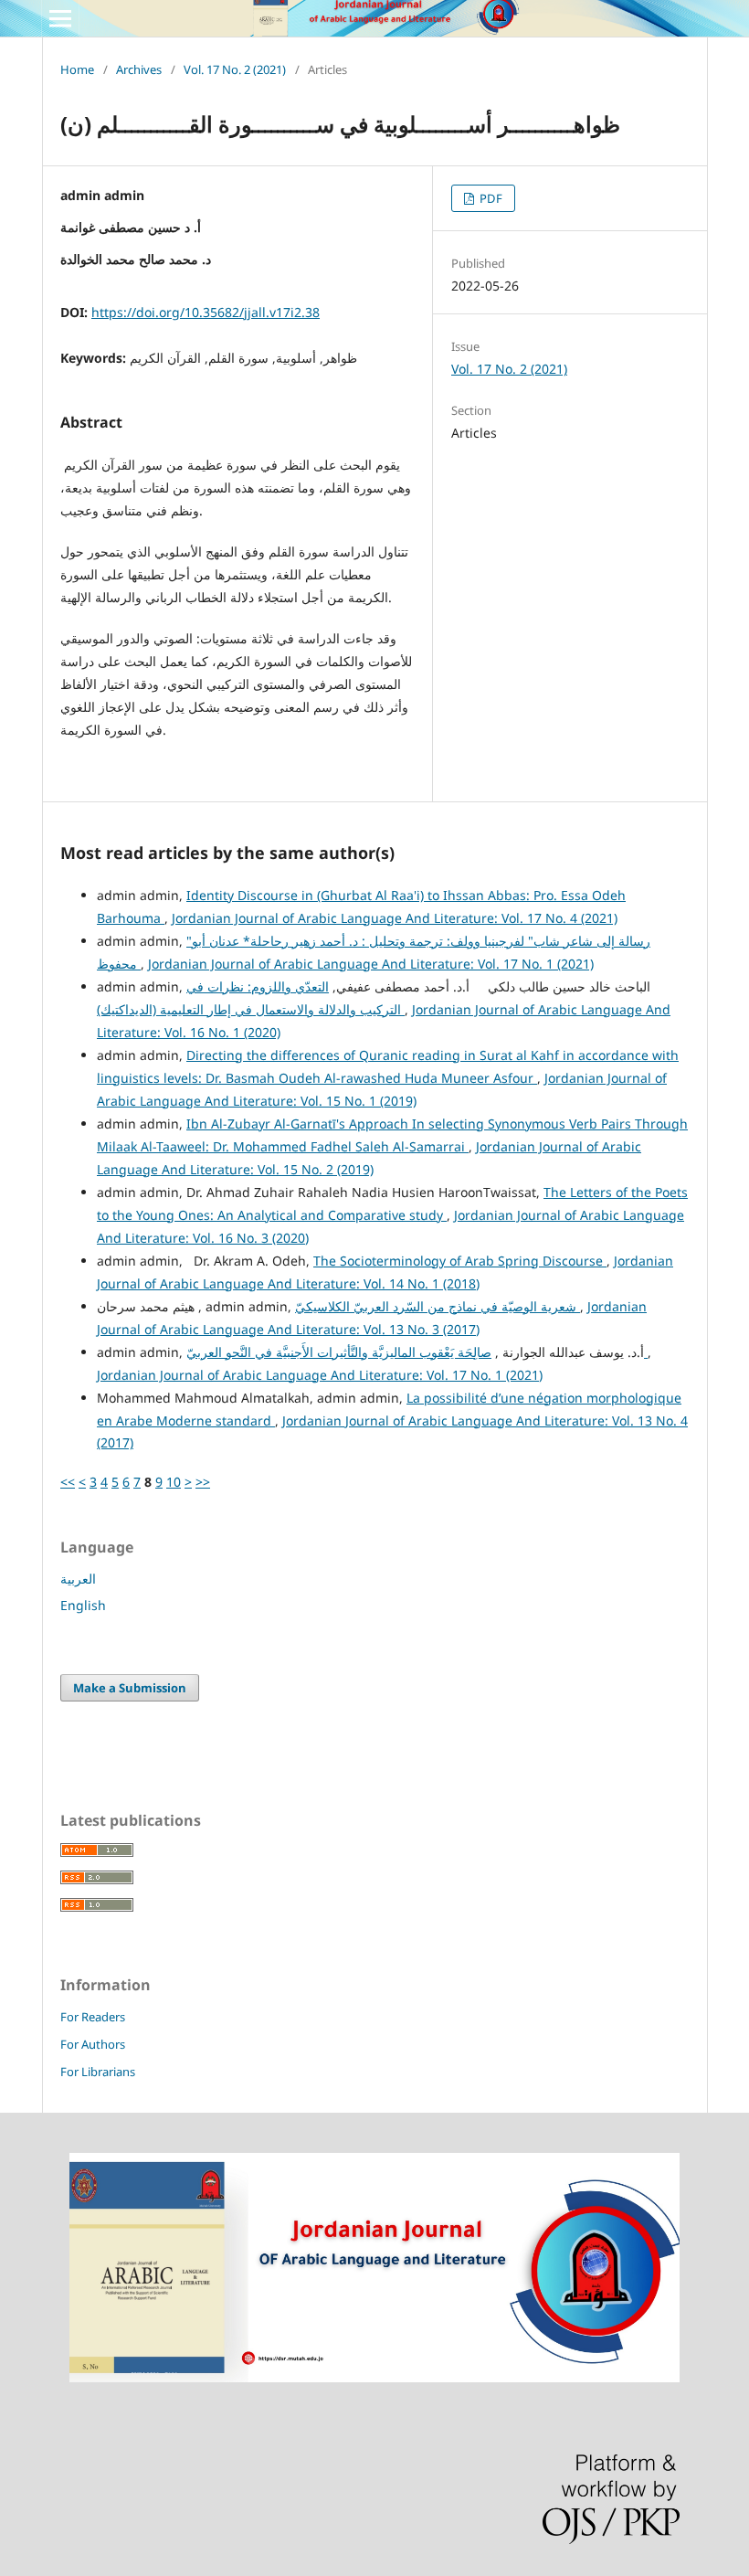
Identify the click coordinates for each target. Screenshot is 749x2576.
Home (77, 69)
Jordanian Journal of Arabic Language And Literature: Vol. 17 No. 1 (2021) (371, 964)
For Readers (93, 2017)
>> (203, 1482)
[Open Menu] (60, 18)
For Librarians (98, 2072)
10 (174, 1482)
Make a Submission (130, 1688)
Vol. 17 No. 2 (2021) (235, 69)
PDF (490, 198)
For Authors (93, 2044)
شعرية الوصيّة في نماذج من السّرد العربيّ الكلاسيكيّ (438, 1306)
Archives (139, 69)
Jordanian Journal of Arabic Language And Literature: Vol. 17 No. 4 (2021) (395, 918)
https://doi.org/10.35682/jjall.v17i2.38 (206, 312)
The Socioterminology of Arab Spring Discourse (460, 1261)
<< (68, 1482)
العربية (78, 1579)
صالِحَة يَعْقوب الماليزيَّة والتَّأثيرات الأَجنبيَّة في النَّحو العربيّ (417, 1352)
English (83, 1605)
